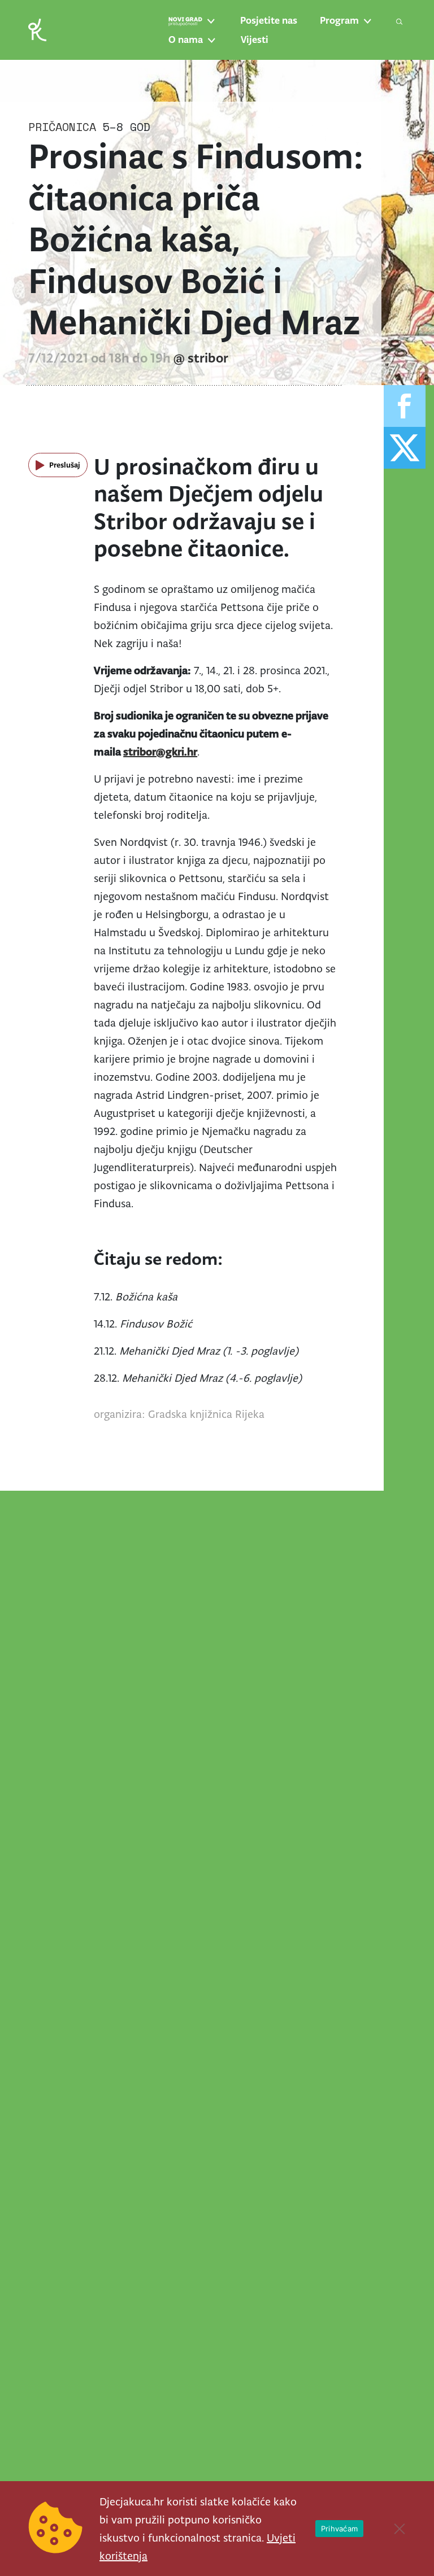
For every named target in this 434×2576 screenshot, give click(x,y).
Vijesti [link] (255, 40)
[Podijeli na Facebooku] (405, 406)
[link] (37, 29)
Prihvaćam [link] (339, 2529)
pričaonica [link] (62, 127)
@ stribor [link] (201, 358)
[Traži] (400, 21)
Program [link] (339, 20)
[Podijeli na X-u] (405, 448)
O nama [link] (186, 40)
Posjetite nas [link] (269, 20)
